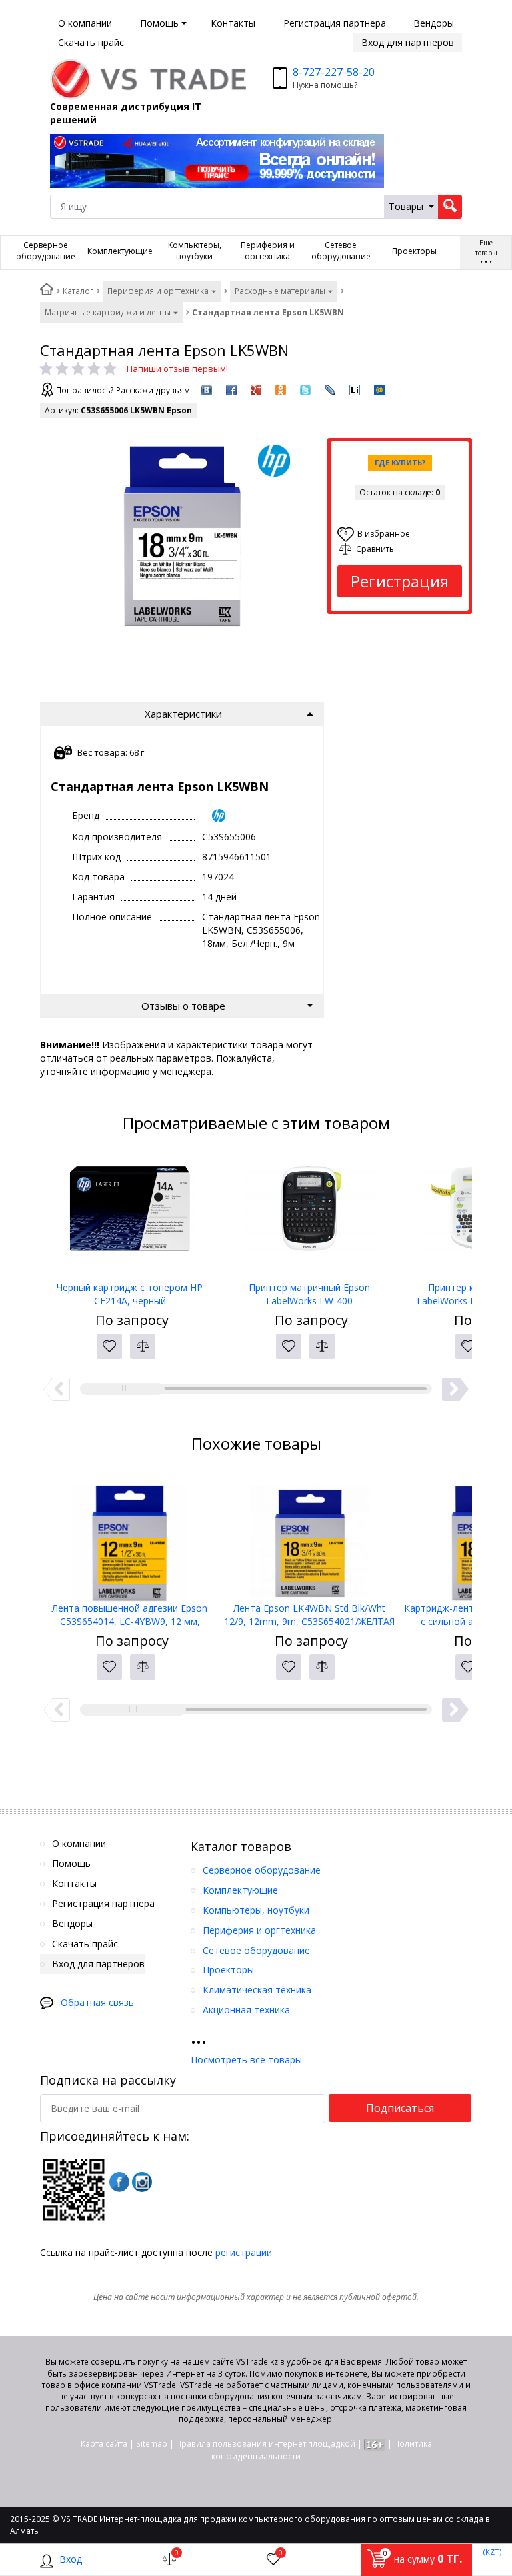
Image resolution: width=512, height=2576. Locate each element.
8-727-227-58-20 (334, 72)
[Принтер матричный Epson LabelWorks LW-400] (309, 1214)
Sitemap (152, 2444)
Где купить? (400, 462)
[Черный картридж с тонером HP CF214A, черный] (130, 1214)
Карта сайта (104, 2444)
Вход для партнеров (408, 42)
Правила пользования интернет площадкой (266, 2444)
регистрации (244, 2252)
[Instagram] (142, 2182)
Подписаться (400, 2108)
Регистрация (400, 581)
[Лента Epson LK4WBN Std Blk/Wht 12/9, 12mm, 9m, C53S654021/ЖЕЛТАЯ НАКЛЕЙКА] (309, 1535)
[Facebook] (119, 2182)
